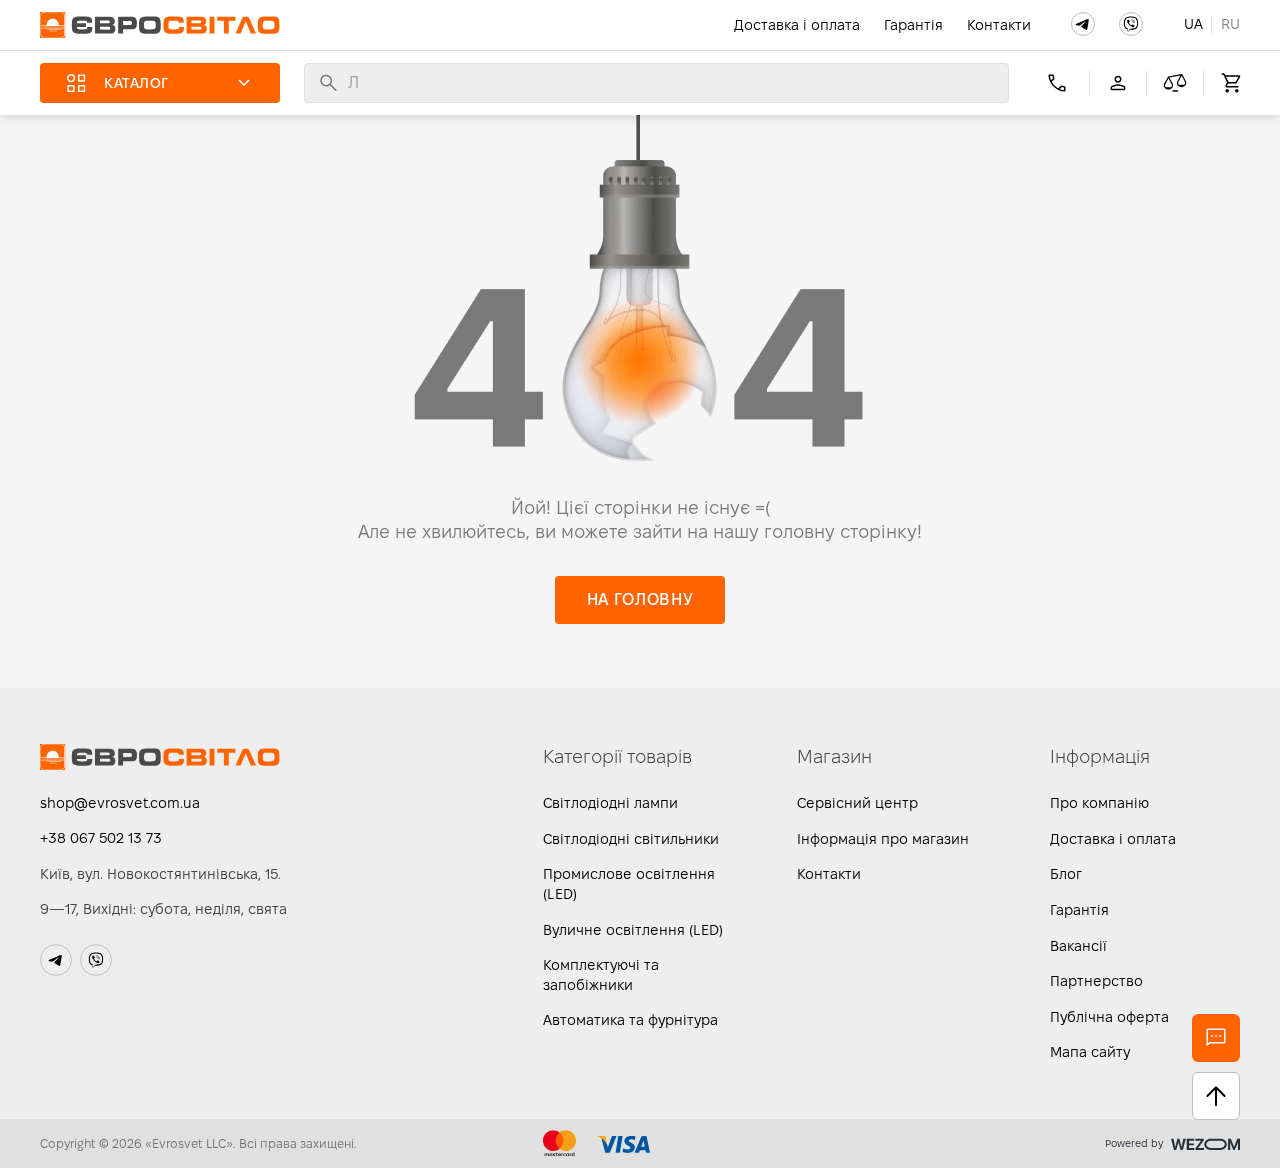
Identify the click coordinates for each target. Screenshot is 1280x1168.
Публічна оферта (1109, 1017)
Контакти (999, 25)
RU (1230, 24)
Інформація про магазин (883, 839)
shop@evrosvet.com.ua (120, 803)
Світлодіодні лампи (610, 803)
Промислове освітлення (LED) (629, 884)
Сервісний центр (857, 803)
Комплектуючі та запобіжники (601, 975)
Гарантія (913, 25)
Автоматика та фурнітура (630, 1020)
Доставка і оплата (797, 25)
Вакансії (1078, 946)
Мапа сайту (1090, 1052)
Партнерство (1096, 981)
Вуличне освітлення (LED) (633, 930)
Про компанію (1099, 803)
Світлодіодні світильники (631, 839)
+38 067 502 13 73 (101, 838)
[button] (1083, 24)
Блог (1066, 874)
